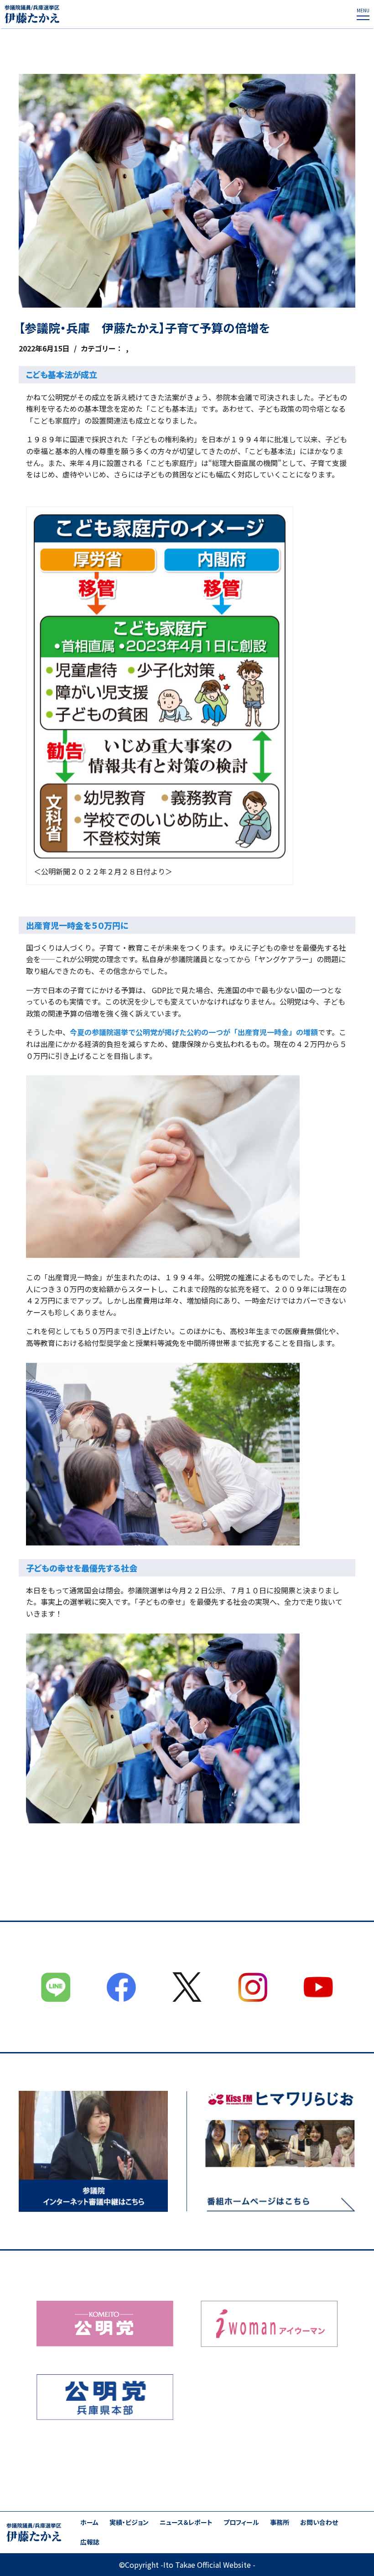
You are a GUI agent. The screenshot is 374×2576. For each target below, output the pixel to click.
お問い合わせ (319, 2522)
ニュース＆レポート (186, 2522)
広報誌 (90, 2542)
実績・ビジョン (129, 2522)
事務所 (280, 2522)
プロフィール (241, 2522)
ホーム (89, 2522)
